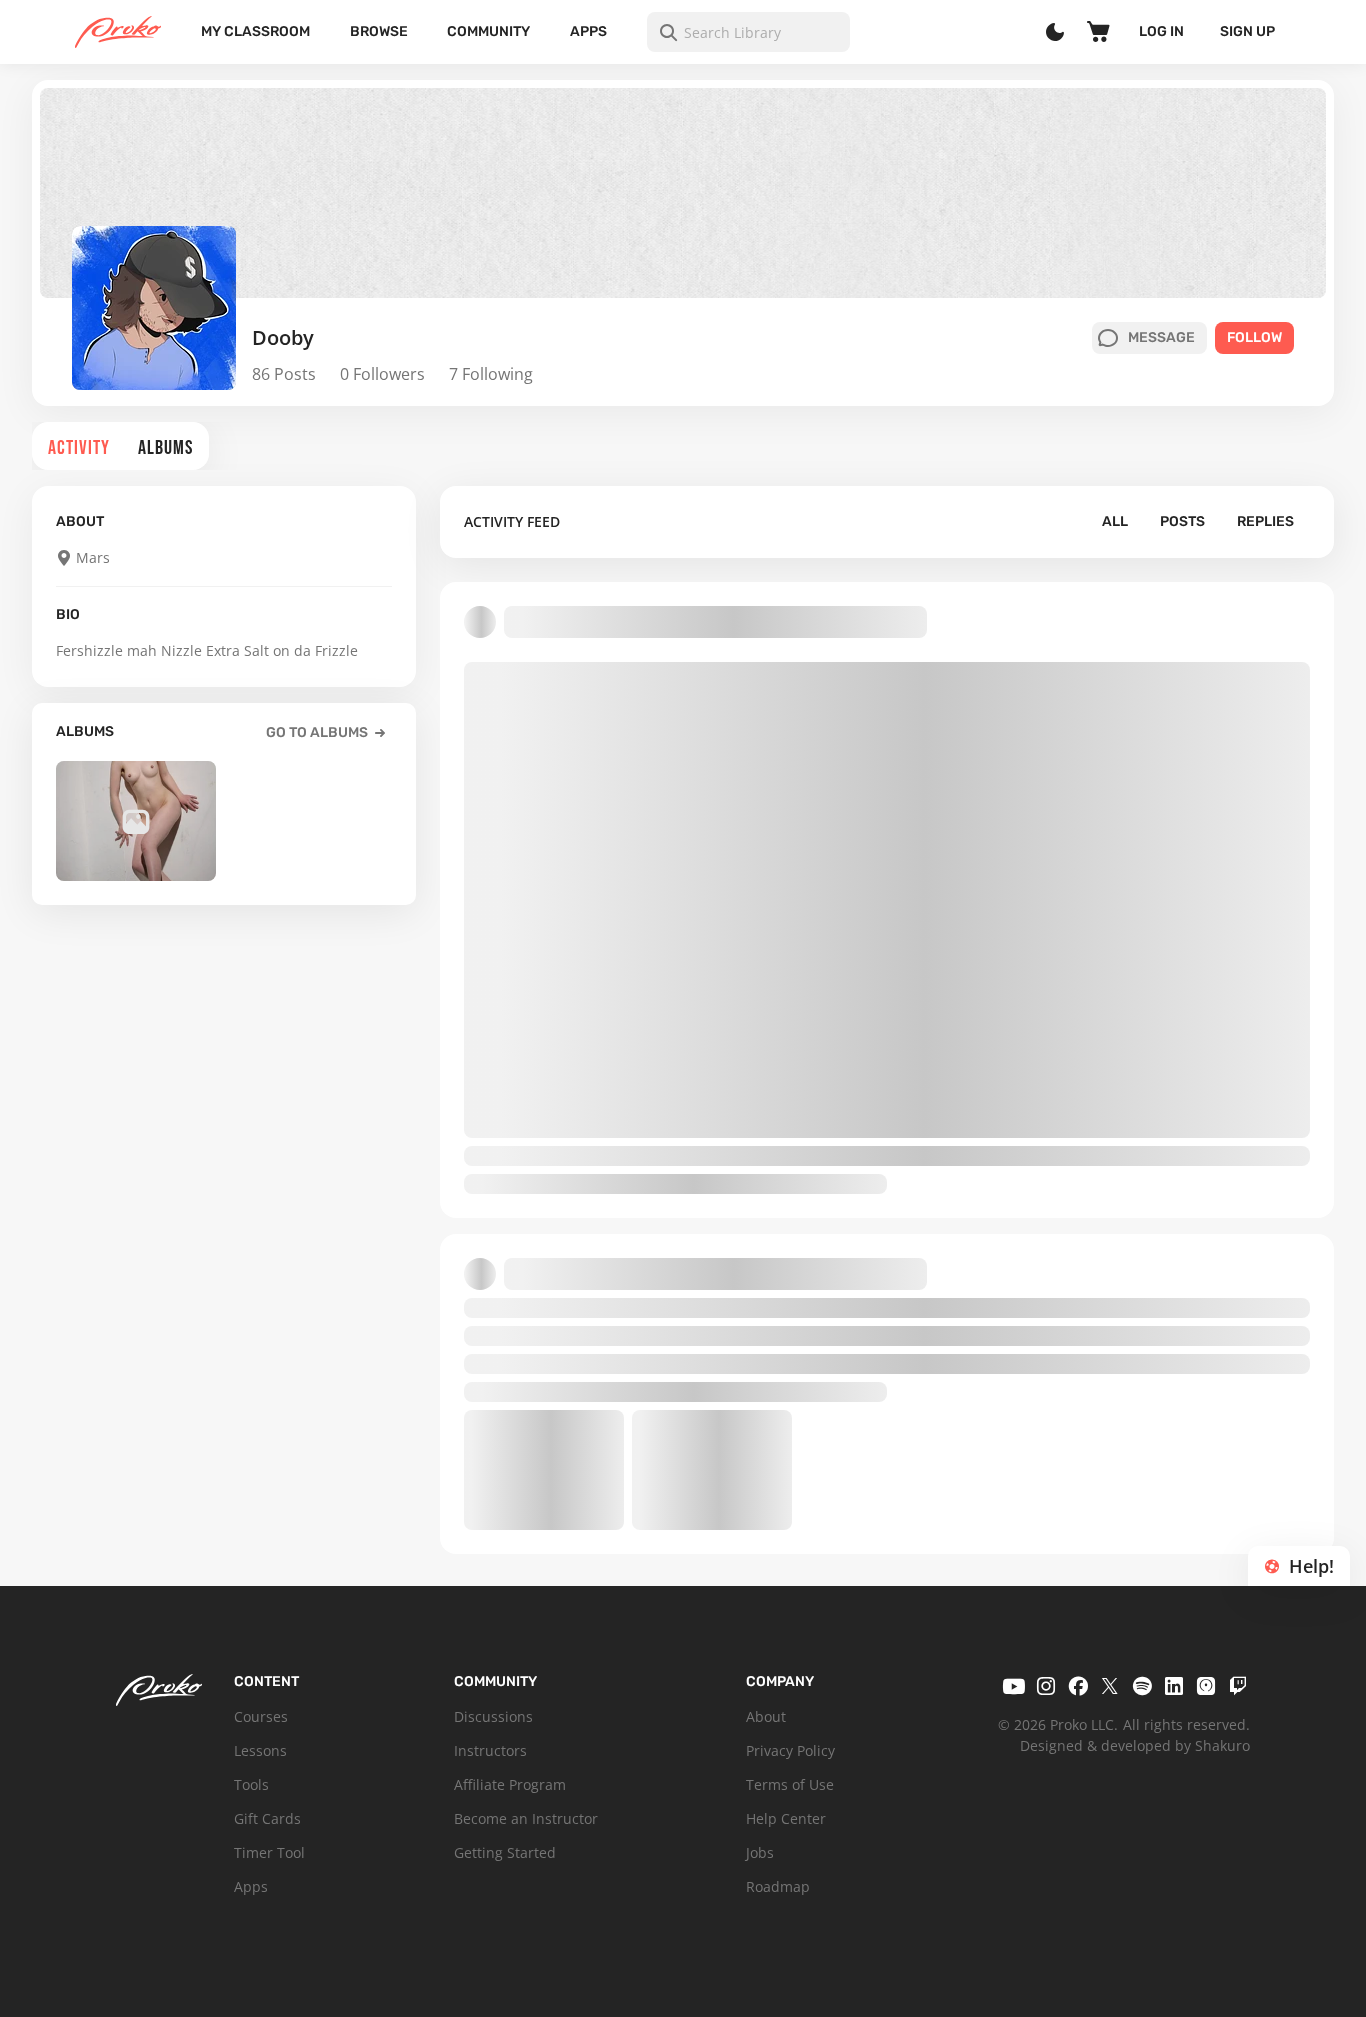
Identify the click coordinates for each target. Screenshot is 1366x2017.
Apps (588, 31)
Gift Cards (267, 1818)
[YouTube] (1014, 1686)
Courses (261, 1716)
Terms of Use (790, 1784)
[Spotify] (1142, 1686)
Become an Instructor (526, 1818)
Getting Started (505, 1852)
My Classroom (255, 31)
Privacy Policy (790, 1750)
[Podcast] (1206, 1686)
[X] (1110, 1686)
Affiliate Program (510, 1784)
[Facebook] (1078, 1686)
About (766, 1716)
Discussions (493, 1716)
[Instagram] (1046, 1686)
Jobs (760, 1852)
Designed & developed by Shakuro (1135, 1745)
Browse (379, 31)
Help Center (786, 1818)
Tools (251, 1784)
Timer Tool (269, 1852)
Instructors (490, 1750)
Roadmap (778, 1886)
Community (488, 31)
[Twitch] (1238, 1686)
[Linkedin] (1174, 1686)
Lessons (260, 1750)
